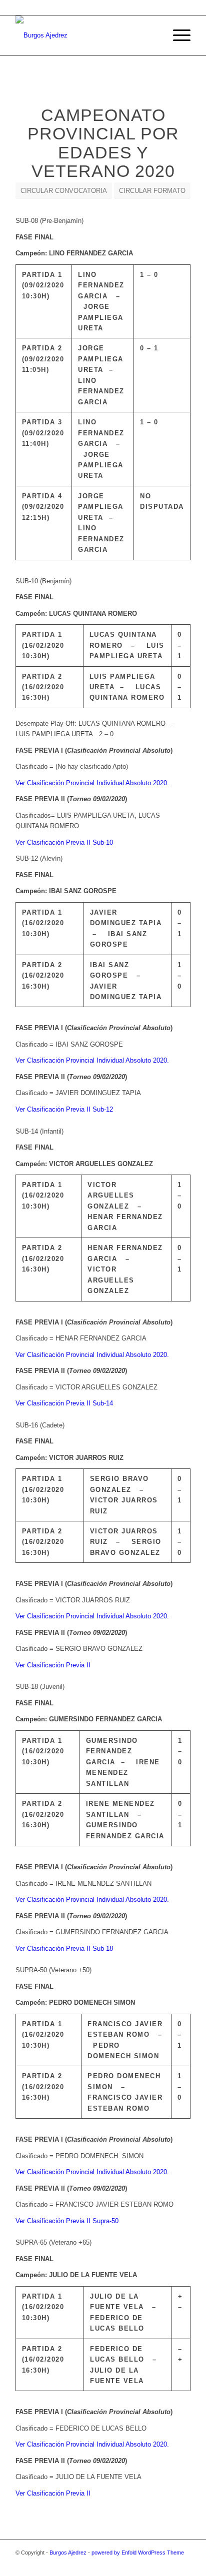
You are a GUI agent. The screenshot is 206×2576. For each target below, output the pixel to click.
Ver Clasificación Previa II (53, 1665)
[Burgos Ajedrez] (85, 35)
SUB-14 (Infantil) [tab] (39, 1131)
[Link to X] (123, 2564)
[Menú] (177, 35)
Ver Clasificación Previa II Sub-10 (64, 842)
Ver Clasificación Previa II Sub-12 (64, 1109)
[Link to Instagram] (153, 2564)
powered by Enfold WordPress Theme (138, 2553)
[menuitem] (153, 35)
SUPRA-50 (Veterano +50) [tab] (53, 1970)
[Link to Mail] (168, 2564)
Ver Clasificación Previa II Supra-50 (67, 2221)
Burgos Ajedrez (68, 2553)
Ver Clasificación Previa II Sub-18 (64, 1948)
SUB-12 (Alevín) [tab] (39, 858)
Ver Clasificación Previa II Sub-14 (64, 1403)
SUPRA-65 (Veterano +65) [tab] (53, 2242)
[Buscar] (153, 35)
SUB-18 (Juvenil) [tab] (40, 1687)
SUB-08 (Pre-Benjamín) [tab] (49, 221)
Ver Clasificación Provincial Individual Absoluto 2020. (92, 783)
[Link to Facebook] (138, 2564)
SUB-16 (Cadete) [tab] (40, 1425)
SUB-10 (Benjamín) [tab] (43, 581)
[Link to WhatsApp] (183, 2564)
